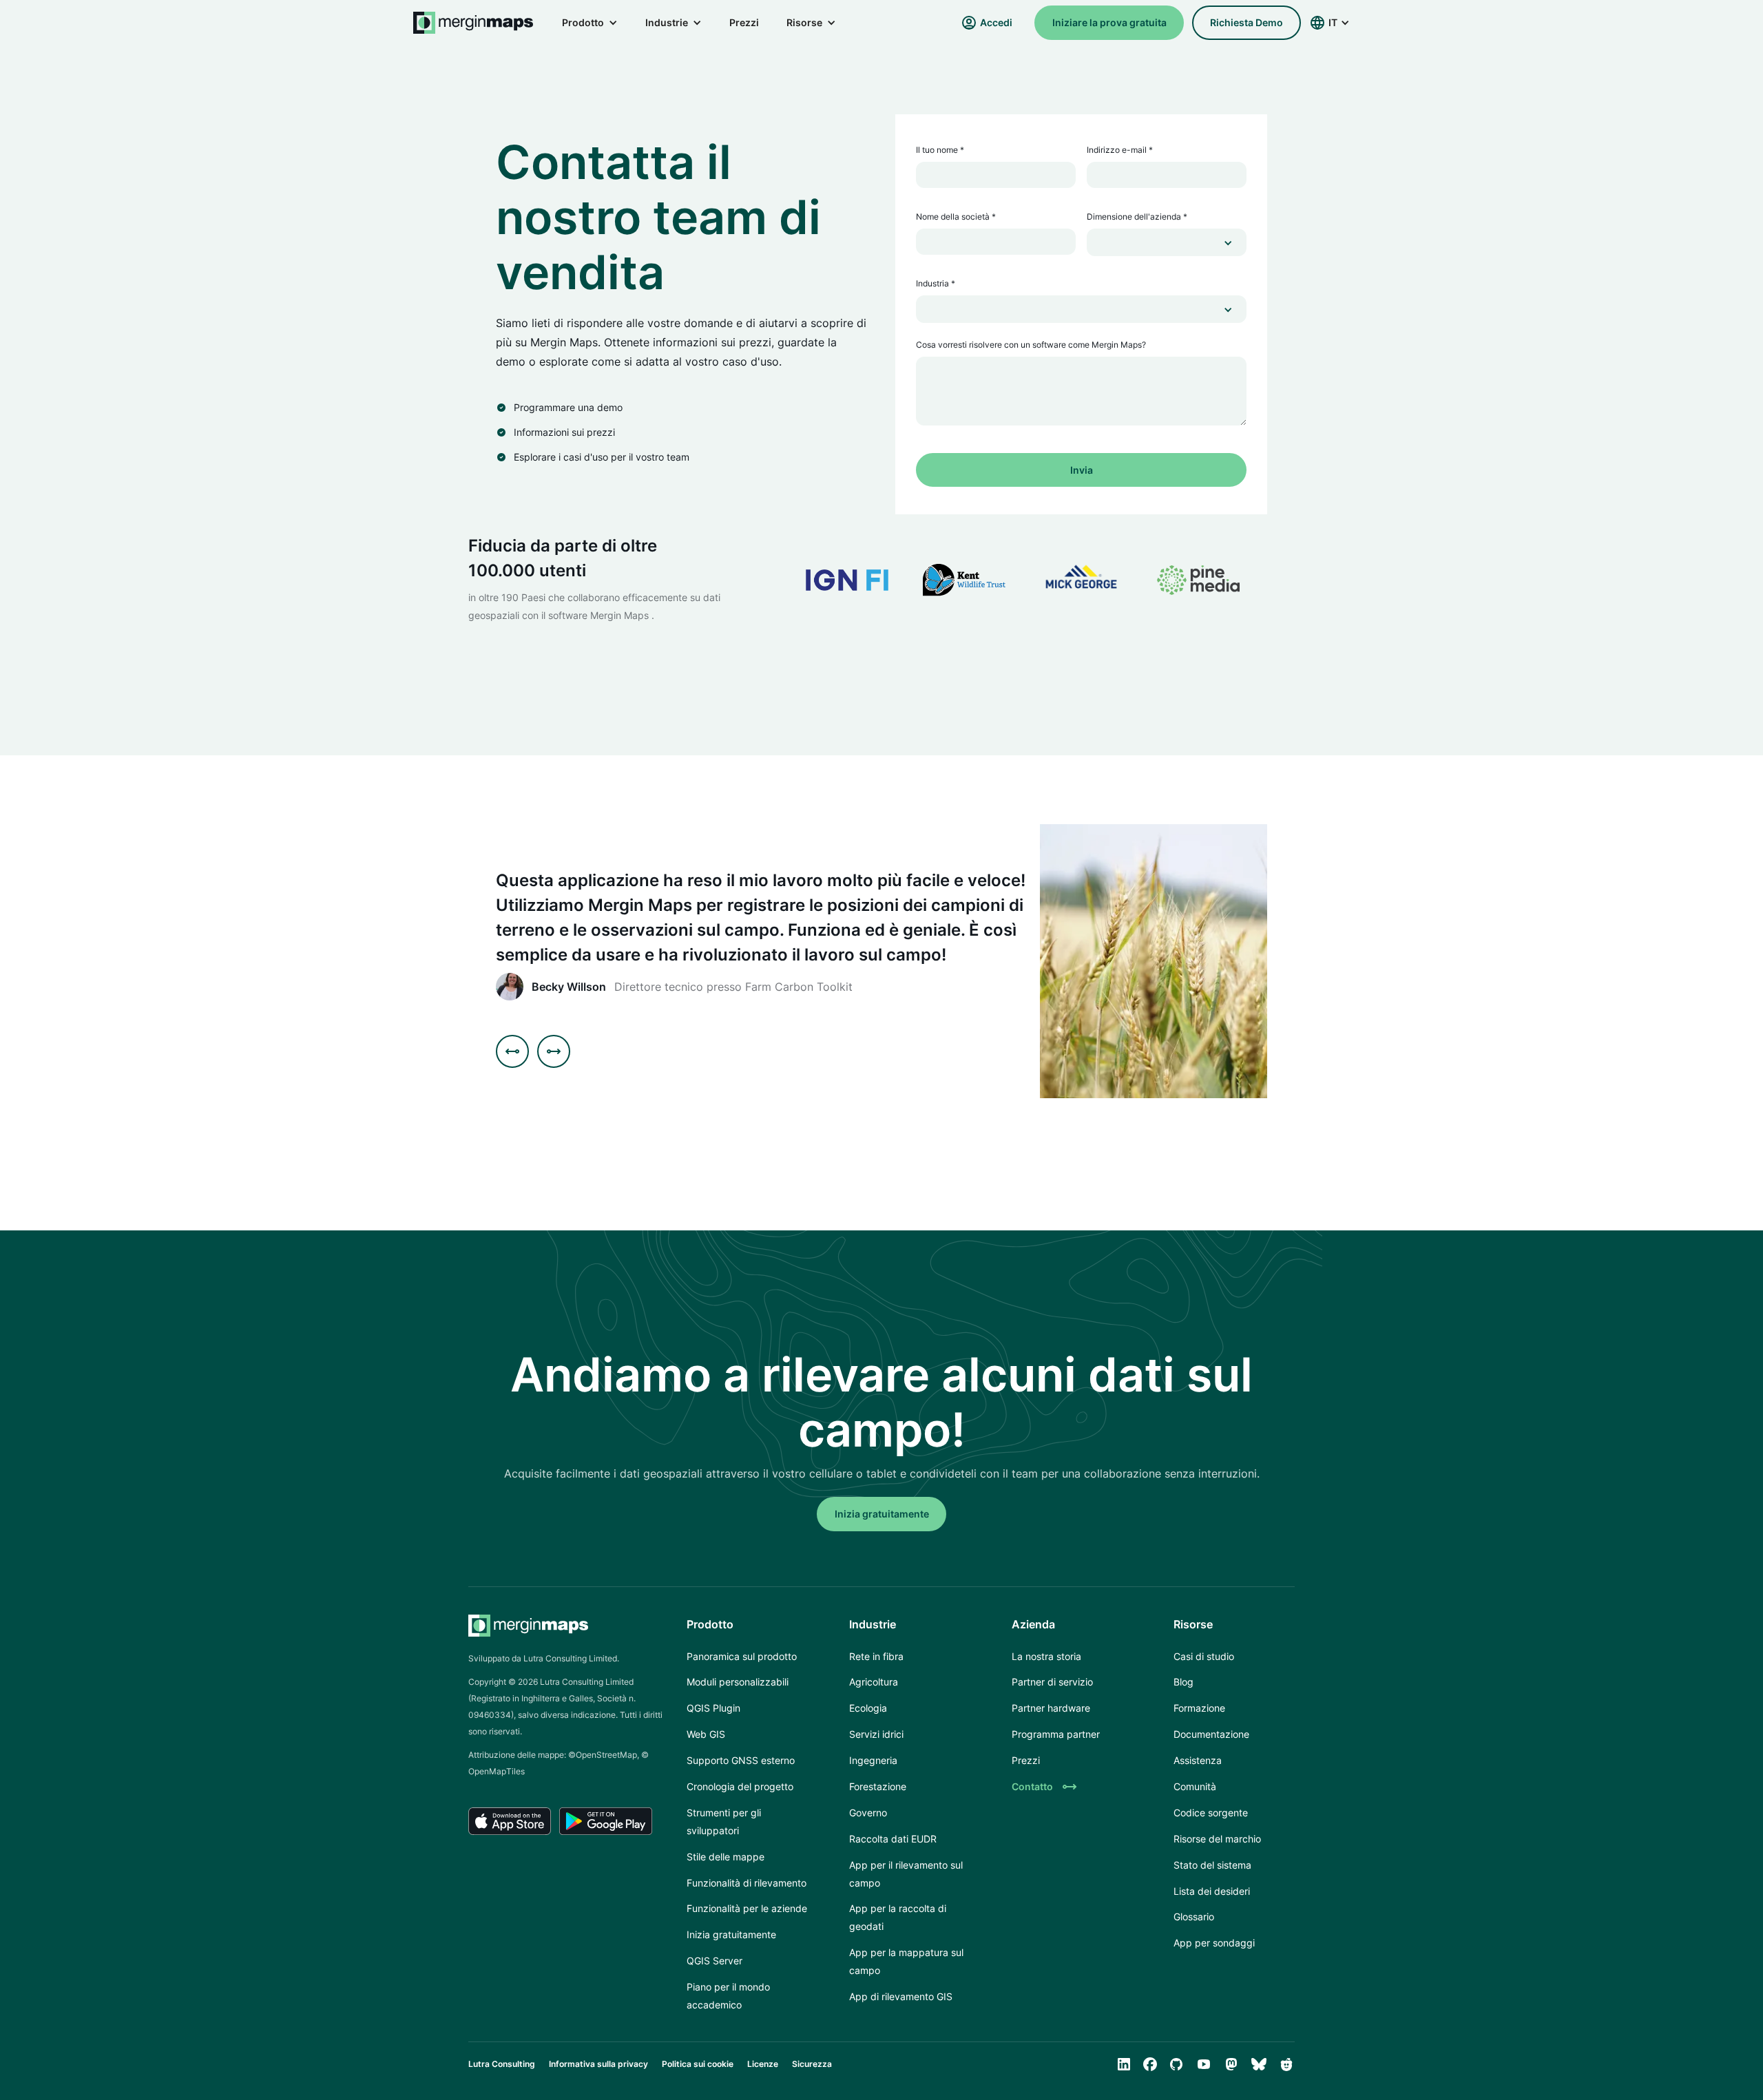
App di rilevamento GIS (901, 1996)
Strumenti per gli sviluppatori (724, 1821)
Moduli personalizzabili (738, 1682)
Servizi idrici (876, 1734)
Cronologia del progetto (740, 1786)
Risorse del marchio (1217, 1839)
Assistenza (1198, 1760)
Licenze (763, 2064)
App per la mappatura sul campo (906, 1961)
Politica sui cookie (698, 2064)
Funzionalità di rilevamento (747, 1883)
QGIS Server (714, 1961)
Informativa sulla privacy (598, 2064)
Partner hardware (1051, 1708)
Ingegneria (873, 1760)
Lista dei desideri (1212, 1891)
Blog (1183, 1682)
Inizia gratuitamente (731, 1934)
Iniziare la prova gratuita (1109, 22)
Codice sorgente (1211, 1813)
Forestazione (878, 1786)
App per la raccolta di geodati (898, 1917)
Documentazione (1211, 1734)
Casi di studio (1204, 1656)
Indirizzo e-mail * (1120, 150)
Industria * (936, 283)
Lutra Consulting (502, 2064)
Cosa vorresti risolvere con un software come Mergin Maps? (1031, 345)
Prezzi (744, 22)
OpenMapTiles (497, 1771)
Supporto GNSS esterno (741, 1760)
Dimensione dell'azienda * (1137, 217)
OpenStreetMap (606, 1755)
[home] (474, 23)
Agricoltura (874, 1682)
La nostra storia (1046, 1656)
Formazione (1199, 1708)
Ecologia (868, 1708)
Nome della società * (956, 217)
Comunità (1195, 1786)
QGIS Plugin (713, 1708)
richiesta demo (1246, 22)
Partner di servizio (1052, 1682)
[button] (590, 23)
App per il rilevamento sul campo (906, 1874)
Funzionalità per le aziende (747, 1908)
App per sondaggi (1214, 1943)
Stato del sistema (1212, 1865)
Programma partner (1056, 1734)
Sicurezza (812, 2064)
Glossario (1194, 1917)
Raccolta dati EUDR (893, 1839)
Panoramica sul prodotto (742, 1656)
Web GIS (706, 1734)
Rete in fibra (876, 1656)
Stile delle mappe (726, 1857)
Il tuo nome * (940, 150)
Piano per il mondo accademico (728, 1996)
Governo (868, 1813)
